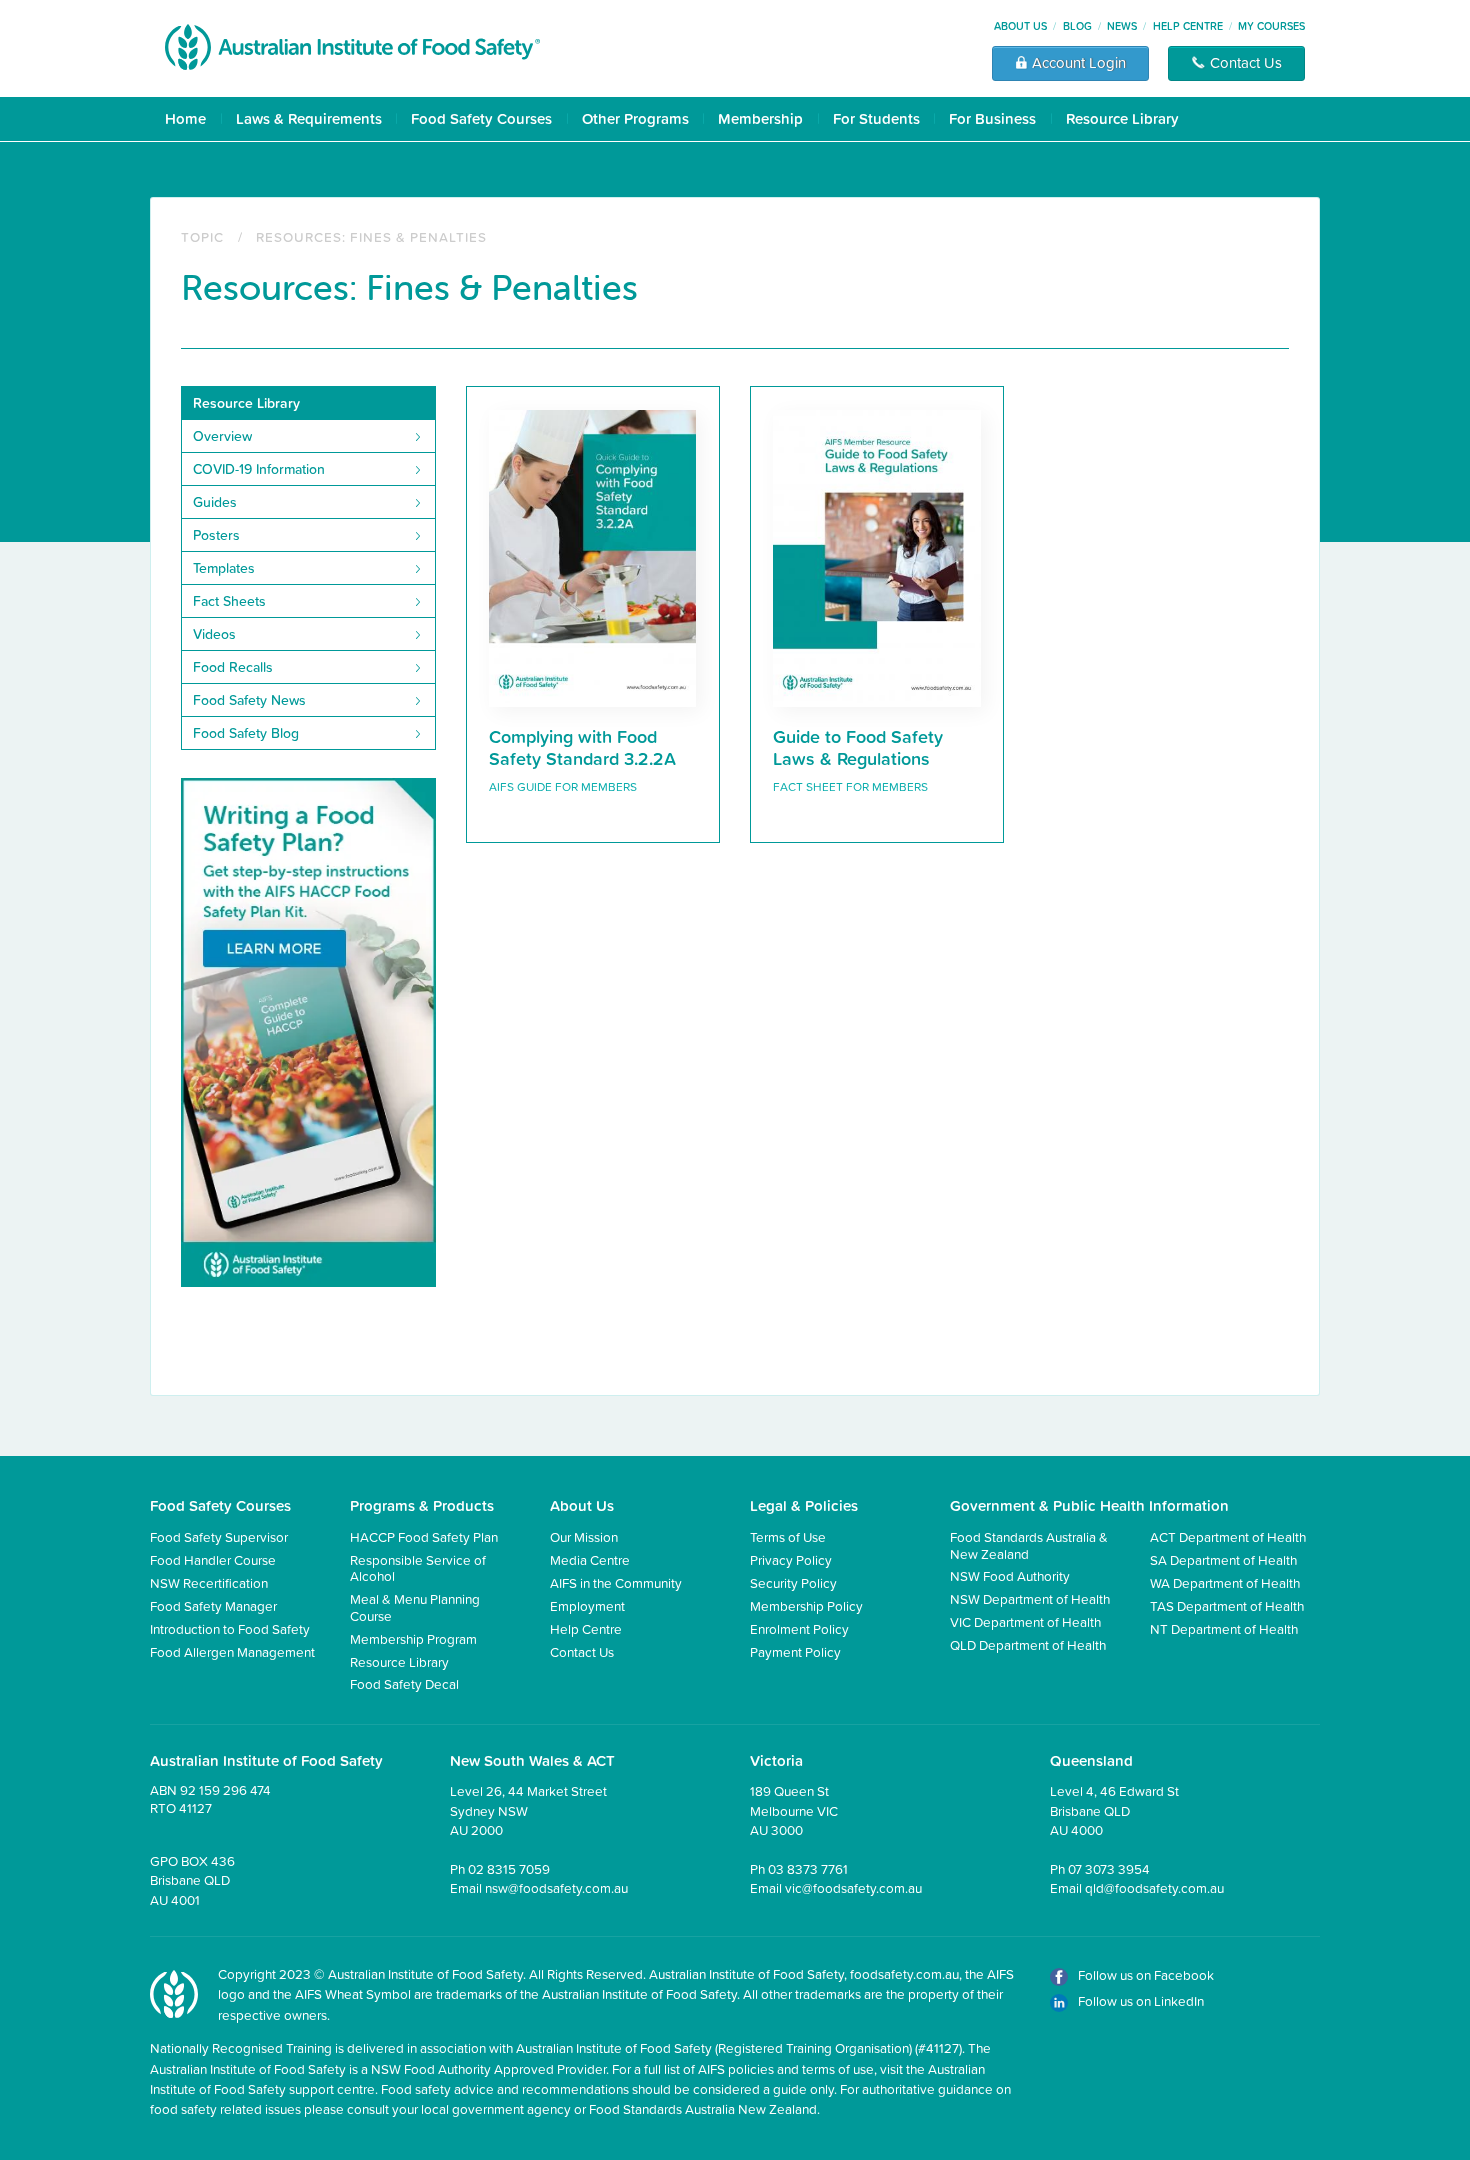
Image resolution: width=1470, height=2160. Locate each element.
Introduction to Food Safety (230, 1628)
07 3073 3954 (1109, 1868)
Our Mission (584, 1536)
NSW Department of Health (1030, 1598)
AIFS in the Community (616, 1582)
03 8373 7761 (808, 1868)
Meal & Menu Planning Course (415, 1606)
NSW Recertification (209, 1582)
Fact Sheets (229, 601)
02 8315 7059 (509, 1868)
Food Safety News (249, 700)
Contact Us (582, 1651)
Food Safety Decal (404, 1683)
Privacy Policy (791, 1559)
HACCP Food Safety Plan (424, 1536)
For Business (992, 118)
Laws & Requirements (309, 118)
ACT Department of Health (1228, 1536)
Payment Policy (795, 1651)
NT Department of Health (1224, 1628)
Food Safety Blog (246, 733)
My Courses (1271, 26)
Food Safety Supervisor (219, 1536)
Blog (1077, 26)
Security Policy (793, 1582)
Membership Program (413, 1638)
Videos (214, 634)
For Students (876, 118)
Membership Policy (806, 1605)
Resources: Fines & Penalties (371, 236)
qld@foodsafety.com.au (1154, 1887)
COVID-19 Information (259, 469)
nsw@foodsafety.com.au (556, 1887)
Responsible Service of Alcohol (418, 1567)
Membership (760, 118)
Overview (222, 436)
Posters (216, 535)
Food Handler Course (213, 1559)
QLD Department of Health (1028, 1644)
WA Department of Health (1225, 1582)
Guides (215, 502)
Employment (587, 1605)
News (1122, 26)
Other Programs (635, 118)
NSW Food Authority (1010, 1575)
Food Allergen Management (232, 1651)
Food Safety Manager (213, 1605)
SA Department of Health (1223, 1559)
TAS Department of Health (1227, 1605)
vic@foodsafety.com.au (853, 1887)
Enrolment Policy (799, 1628)
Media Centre (590, 1559)
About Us (1020, 26)
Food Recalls (233, 667)
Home (185, 118)
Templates (224, 568)
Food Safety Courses (481, 118)
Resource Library (1122, 118)
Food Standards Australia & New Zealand (1029, 1544)
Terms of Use (788, 1536)
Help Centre (1188, 26)
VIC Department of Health (1025, 1621)
